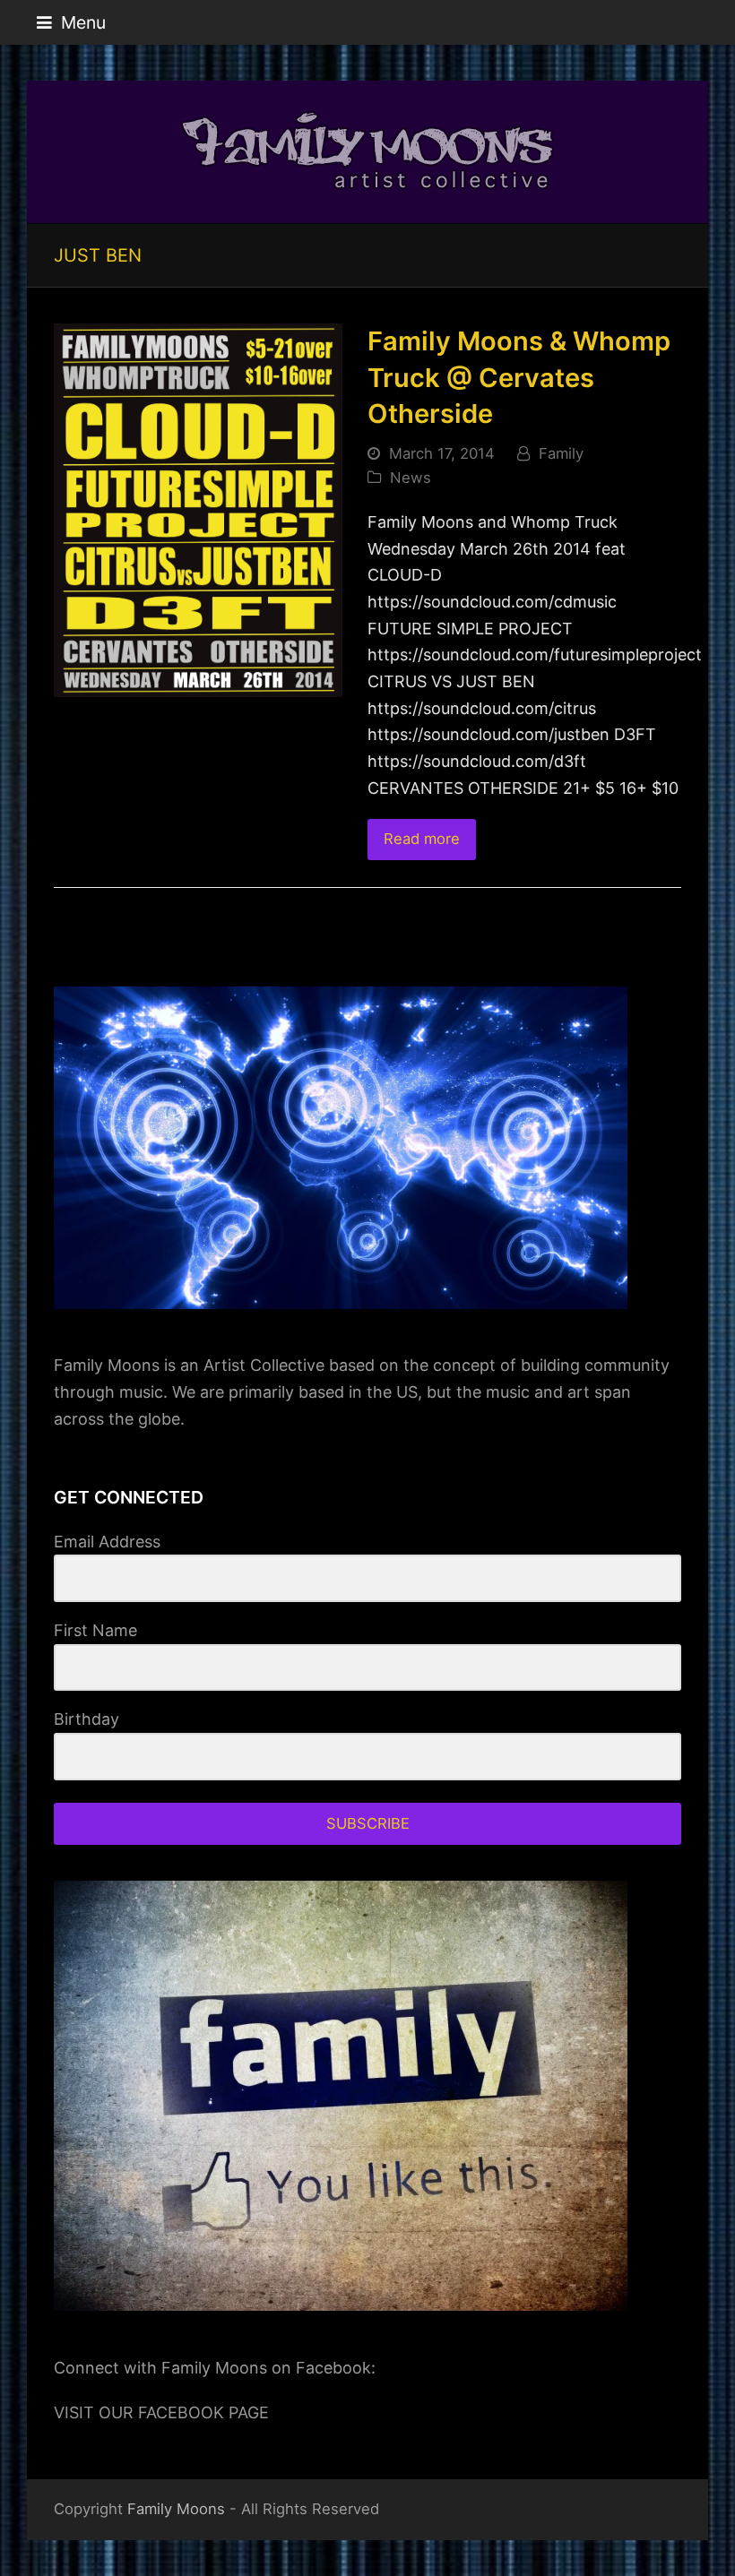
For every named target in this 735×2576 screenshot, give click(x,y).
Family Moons (176, 2509)
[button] (71, 22)
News (411, 478)
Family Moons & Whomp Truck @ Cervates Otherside (519, 377)
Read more (422, 839)
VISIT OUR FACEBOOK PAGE (161, 2412)
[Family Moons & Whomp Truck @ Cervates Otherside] (198, 508)
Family (561, 453)
